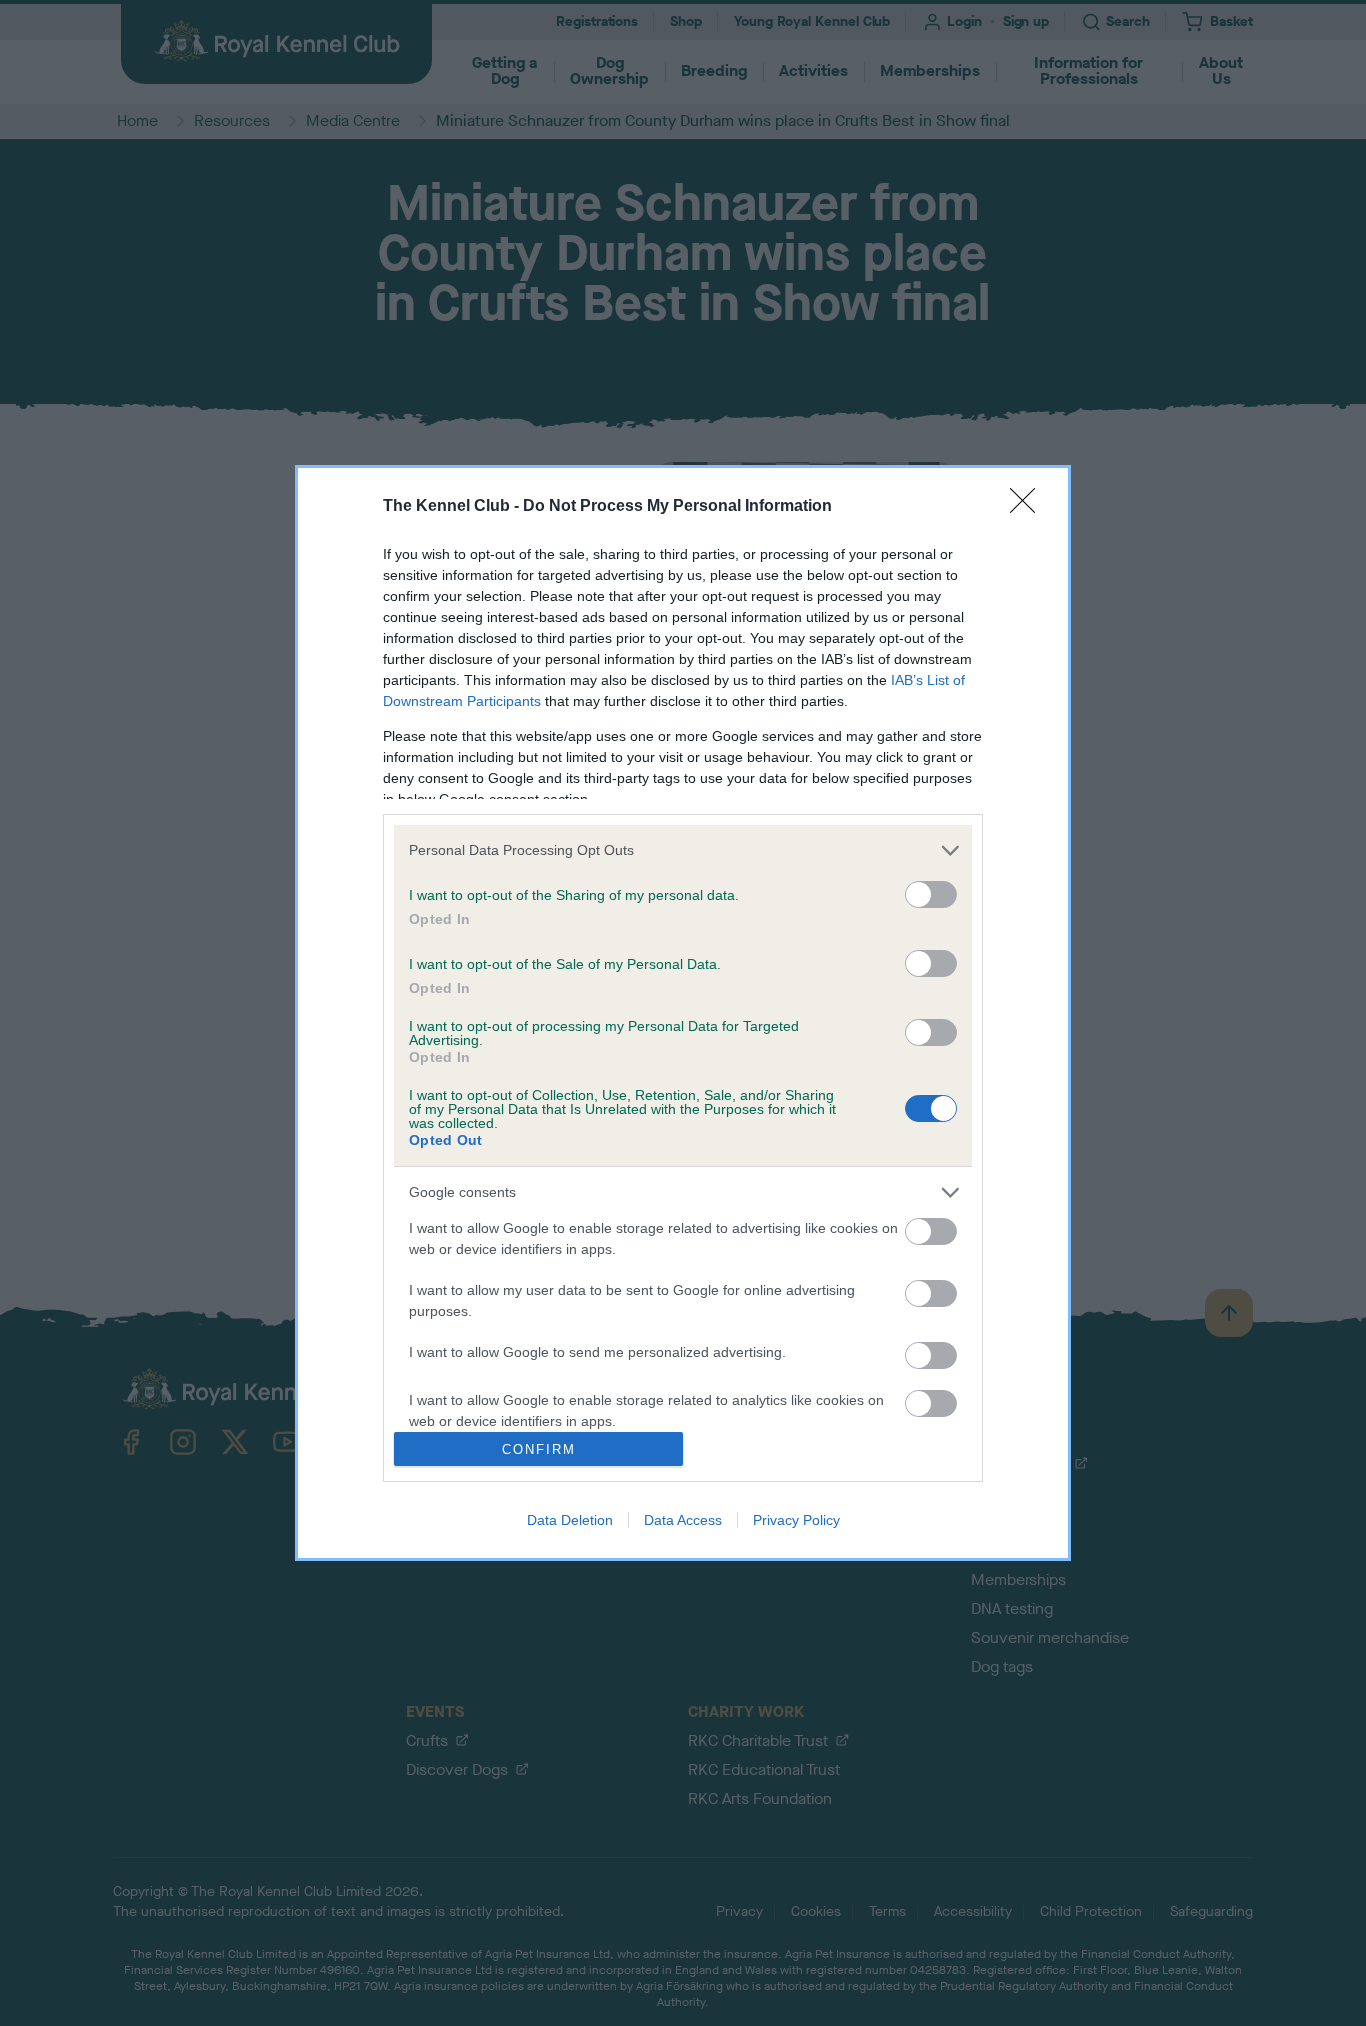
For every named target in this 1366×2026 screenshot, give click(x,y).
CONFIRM (539, 1449)
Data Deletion (570, 1520)
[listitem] (683, 850)
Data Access (683, 1520)
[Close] (1029, 507)
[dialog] (683, 1013)
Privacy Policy (796, 1520)
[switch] (931, 894)
